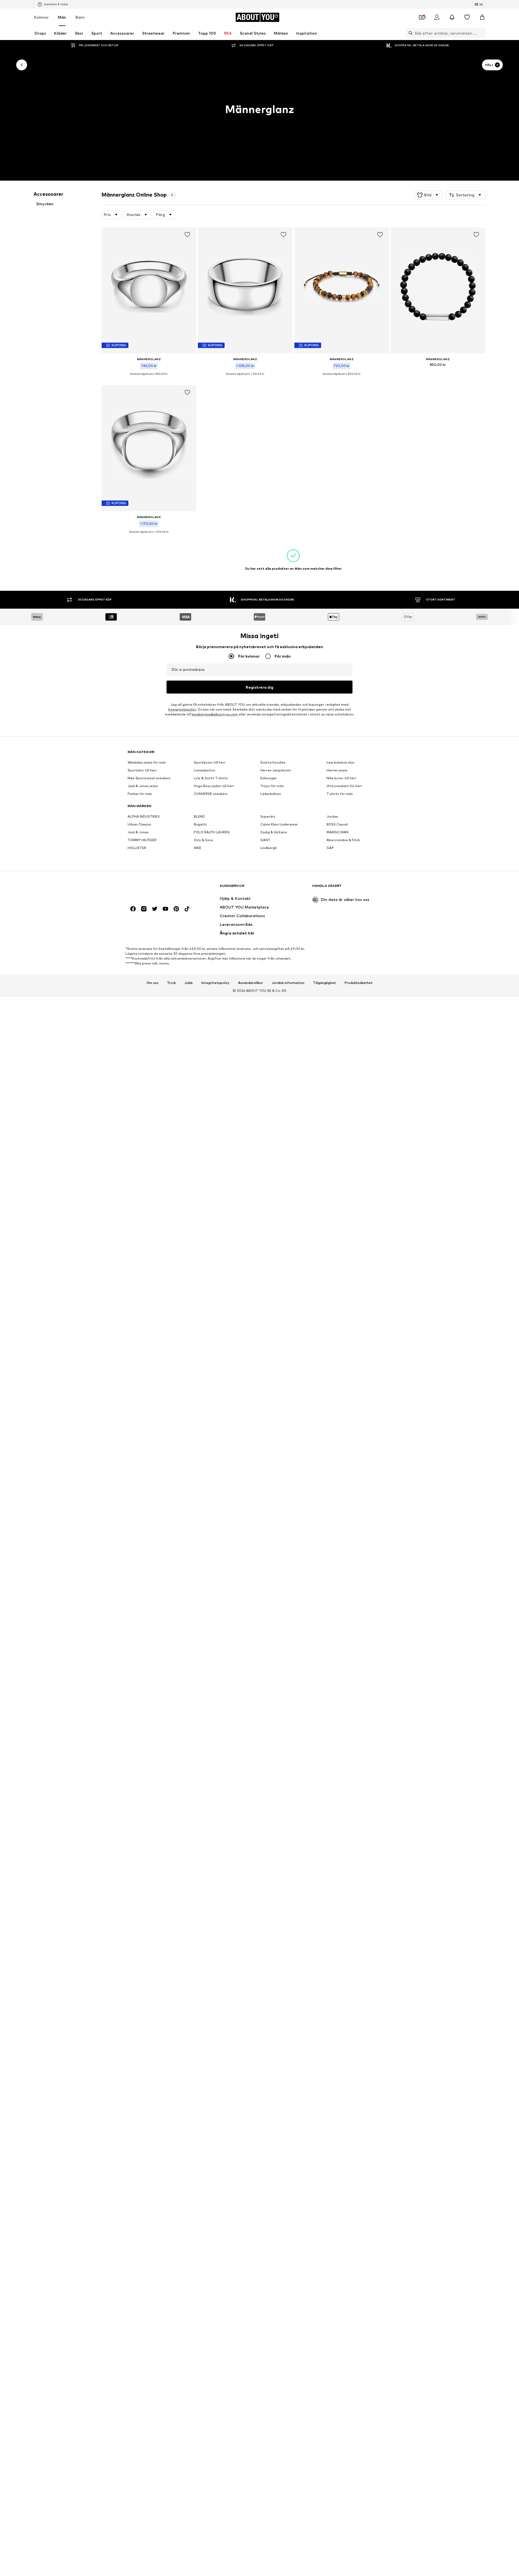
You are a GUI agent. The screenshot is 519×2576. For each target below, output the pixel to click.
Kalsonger (269, 778)
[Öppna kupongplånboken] (422, 17)
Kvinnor (41, 17)
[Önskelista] (467, 17)
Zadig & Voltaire (274, 832)
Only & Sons (203, 840)
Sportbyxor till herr (210, 763)
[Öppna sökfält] (409, 33)
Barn (80, 17)
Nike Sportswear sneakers (149, 778)
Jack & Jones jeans (143, 786)
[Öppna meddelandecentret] (452, 17)
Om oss (152, 983)
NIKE (198, 848)
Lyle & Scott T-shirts (211, 778)
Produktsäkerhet (359, 983)
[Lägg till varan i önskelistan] (187, 235)
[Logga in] (437, 17)
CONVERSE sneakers (211, 794)
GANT (265, 840)
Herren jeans (337, 770)
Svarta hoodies (273, 763)
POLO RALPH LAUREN (212, 832)
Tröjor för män (272, 786)
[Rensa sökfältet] (481, 33)
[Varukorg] (482, 17)
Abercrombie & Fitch (343, 840)
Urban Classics (139, 825)
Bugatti (200, 825)
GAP (330, 848)
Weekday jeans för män (147, 763)
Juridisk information (288, 983)
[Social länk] (133, 909)
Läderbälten (271, 794)
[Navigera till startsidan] (157, 888)
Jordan (332, 817)
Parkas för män (140, 794)
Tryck (171, 983)
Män (62, 17)
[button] (428, 195)
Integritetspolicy (182, 710)
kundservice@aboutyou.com (215, 715)
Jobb (189, 983)
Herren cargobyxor (276, 770)
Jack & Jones (138, 832)
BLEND (199, 817)
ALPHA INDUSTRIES (144, 817)
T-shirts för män (340, 794)
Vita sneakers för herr (344, 786)
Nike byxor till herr (341, 778)
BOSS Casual (337, 825)
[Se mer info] (149, 378)
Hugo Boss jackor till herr (214, 786)
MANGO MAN (337, 832)
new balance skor (341, 763)
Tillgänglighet (325, 983)
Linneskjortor (205, 770)
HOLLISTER (137, 848)
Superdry (268, 817)
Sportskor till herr (142, 770)
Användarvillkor (251, 983)
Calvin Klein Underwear (279, 825)
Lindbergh (269, 848)
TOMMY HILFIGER (142, 840)
